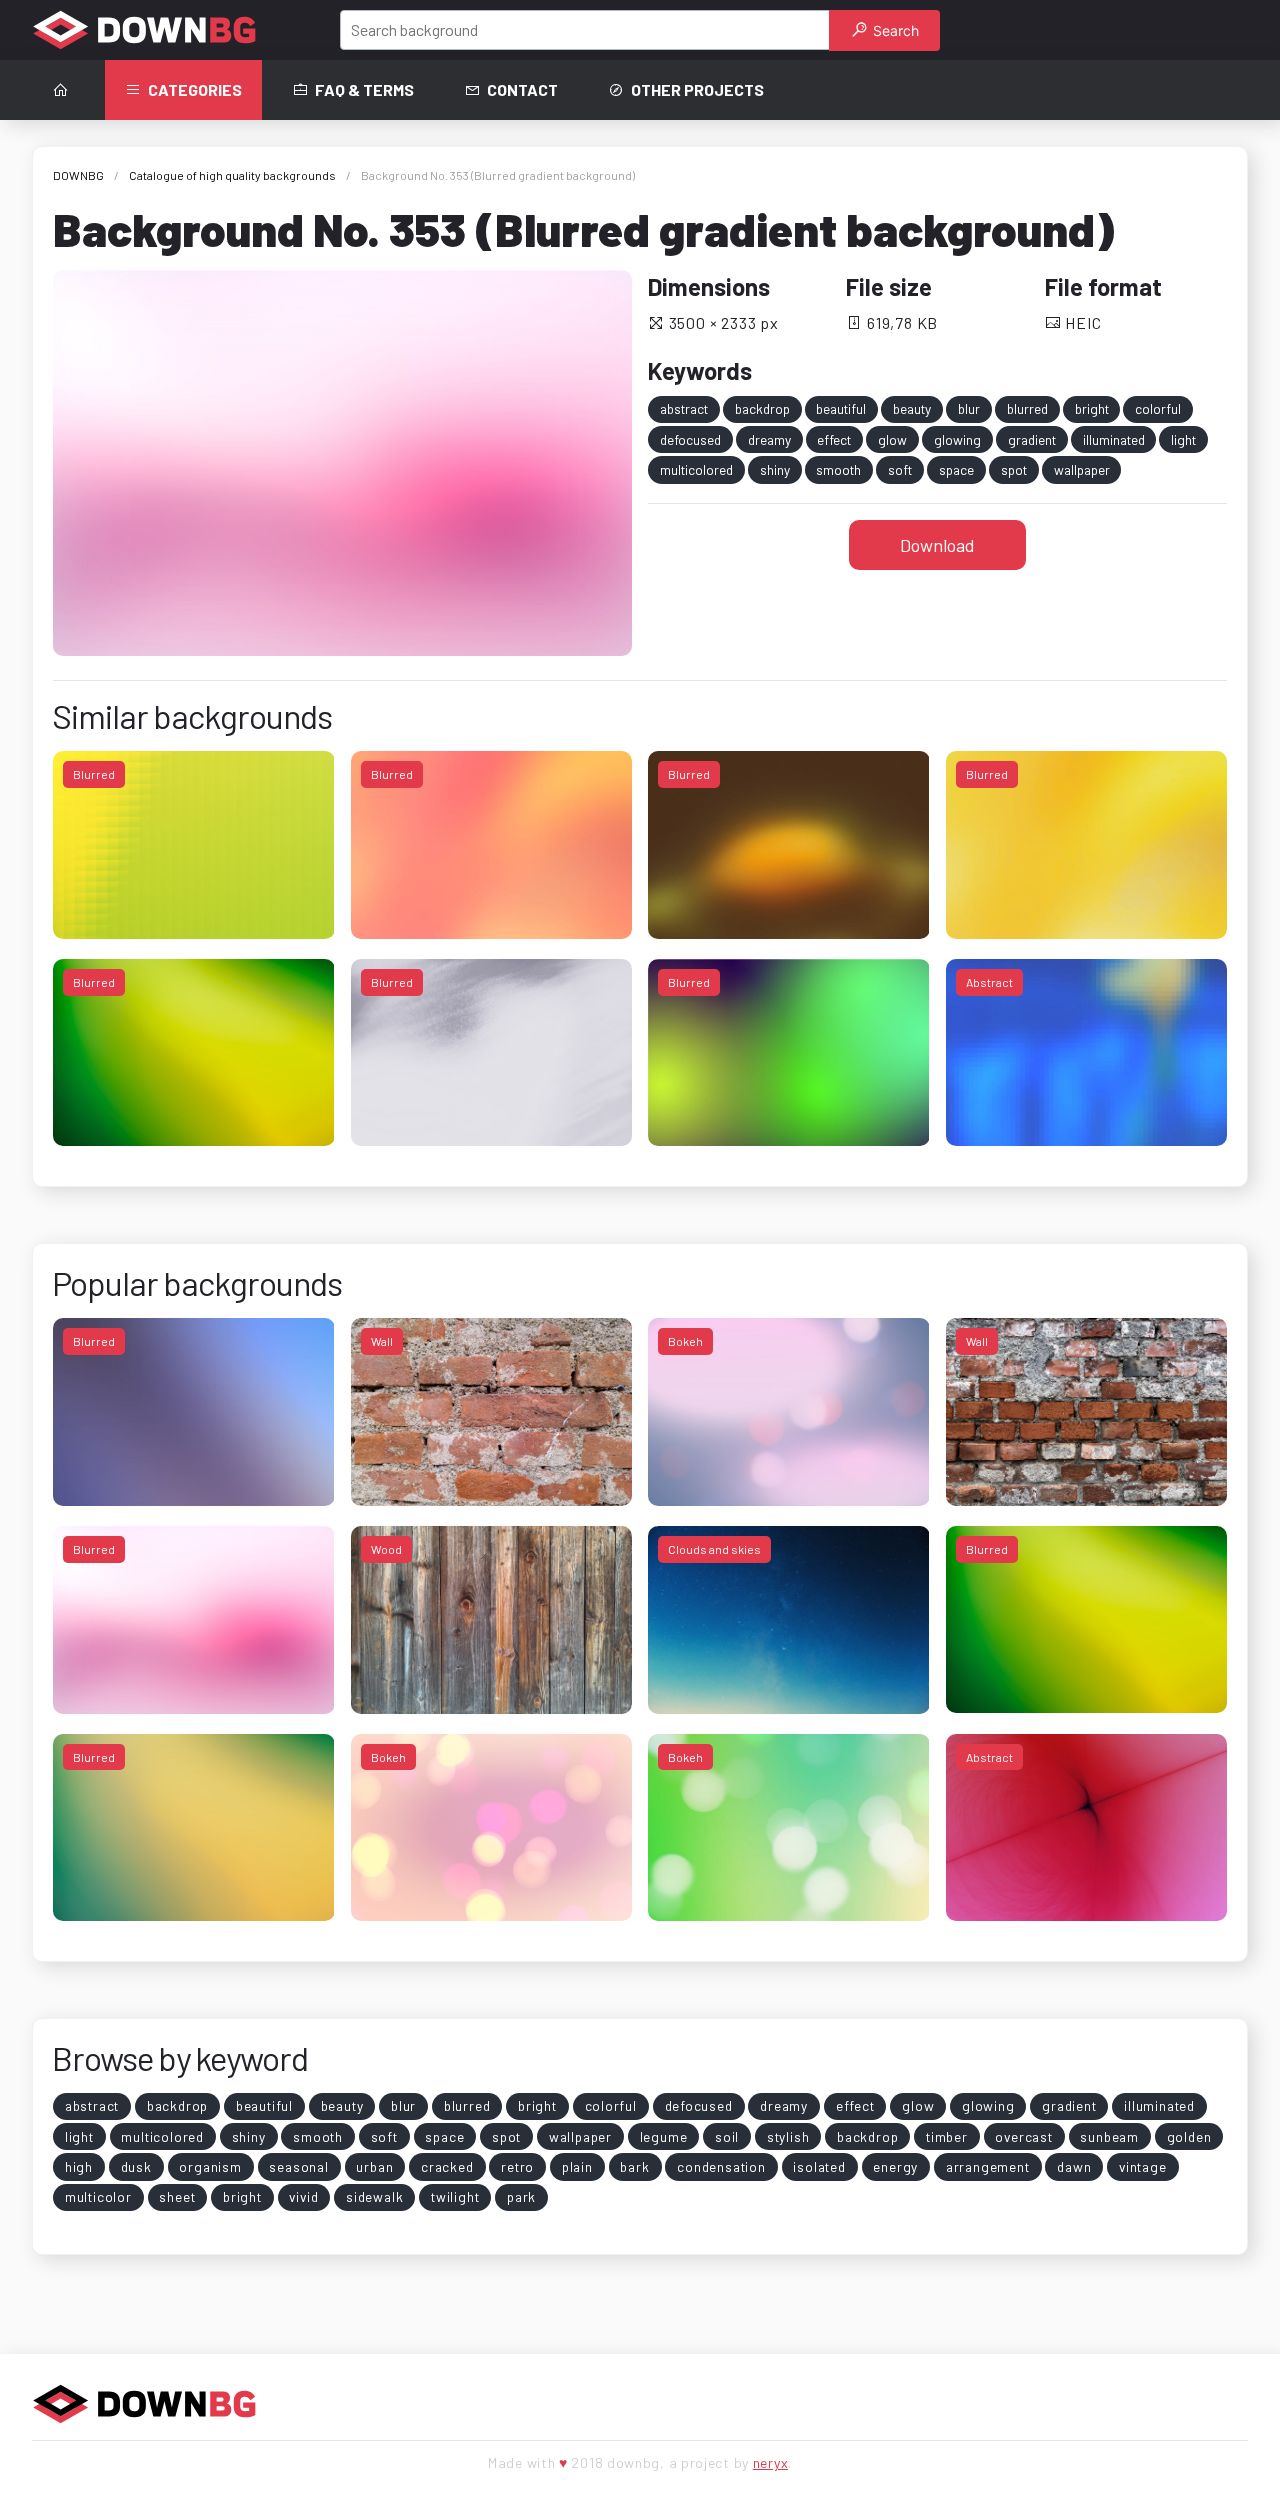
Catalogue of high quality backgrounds (232, 175)
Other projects (697, 89)
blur (969, 408)
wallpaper (1082, 469)
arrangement (988, 2166)
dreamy (769, 439)
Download (937, 545)
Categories (195, 89)
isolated (819, 2166)
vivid (303, 2196)
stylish (788, 2136)
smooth (838, 469)
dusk (136, 2166)
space (956, 469)
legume (664, 2136)
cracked (447, 2166)
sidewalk (374, 2196)
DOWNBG (78, 175)
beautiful (841, 408)
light (1183, 439)
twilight (455, 2196)
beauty (912, 408)
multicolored (696, 469)
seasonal (298, 2166)
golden (1189, 2136)
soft (900, 469)
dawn (1074, 2166)
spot (1014, 469)
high (79, 2166)
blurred (1027, 408)
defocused (690, 439)
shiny (775, 469)
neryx (771, 2462)
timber (947, 2136)
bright (1092, 408)
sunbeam (1109, 2136)
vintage (1143, 2166)
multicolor (98, 2196)
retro (517, 2166)
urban (374, 2166)
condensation (721, 2166)
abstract (684, 408)
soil (727, 2136)
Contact (522, 89)
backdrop (762, 408)
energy (895, 2166)
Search (894, 30)
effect (834, 439)
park (521, 2196)
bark (634, 2166)
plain (577, 2166)
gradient (1032, 439)
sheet (177, 2196)
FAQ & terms (364, 89)
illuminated (1114, 439)
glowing (957, 439)
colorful (1158, 408)
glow (892, 439)
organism (210, 2166)
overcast (1023, 2136)
